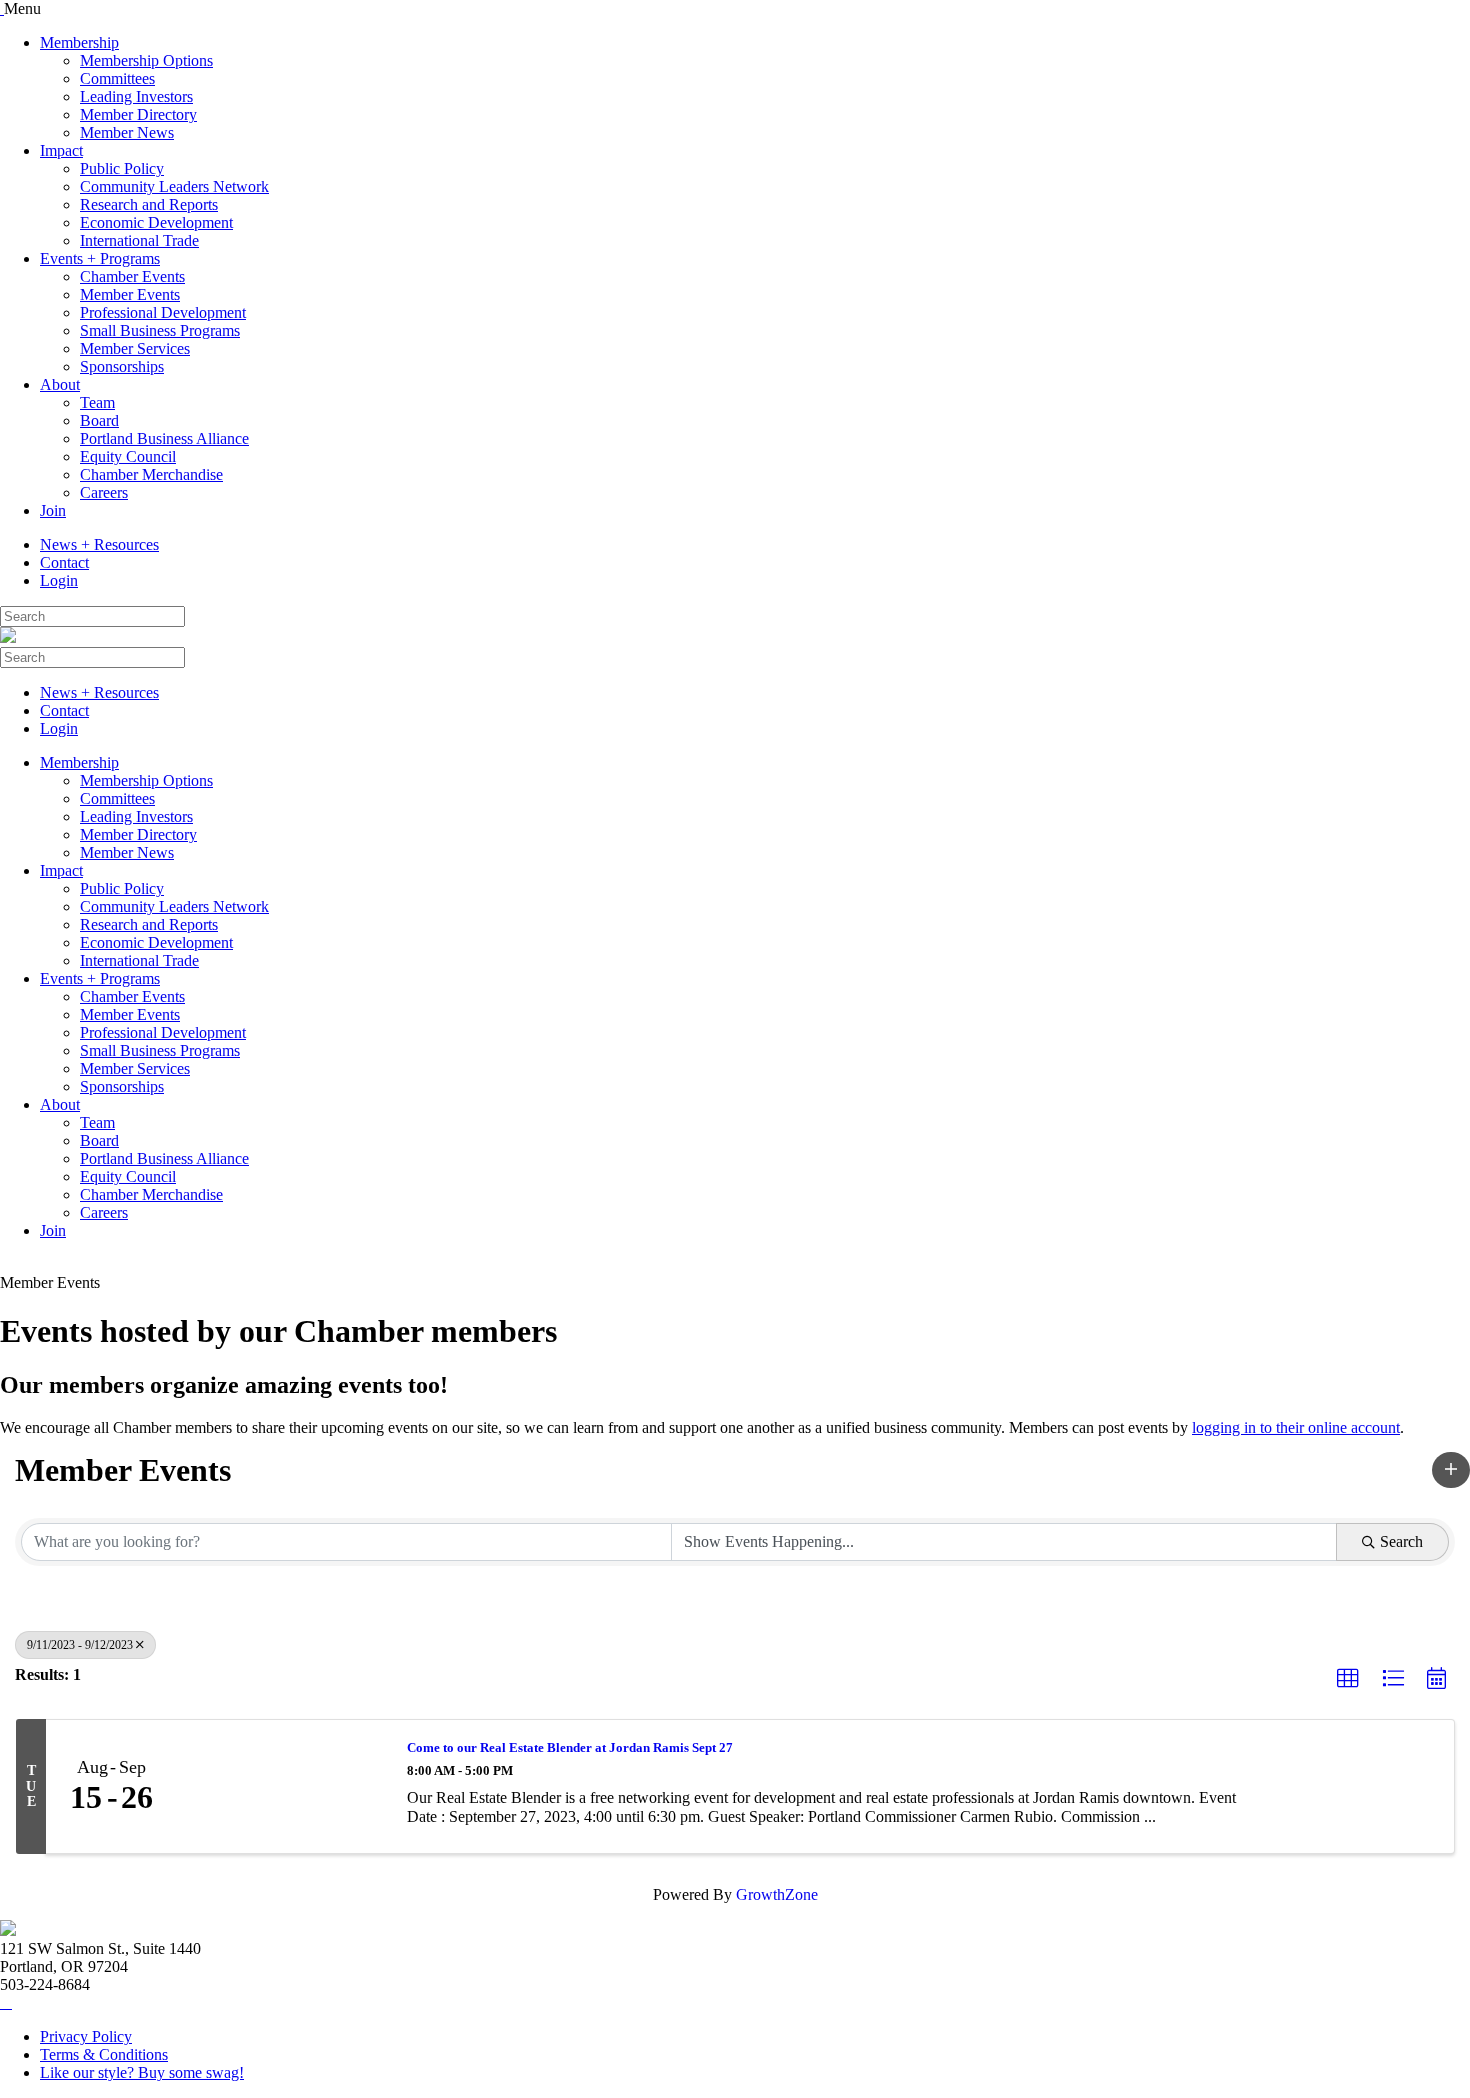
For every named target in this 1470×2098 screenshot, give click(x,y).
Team (97, 402)
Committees (117, 78)
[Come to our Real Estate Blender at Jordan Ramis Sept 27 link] (281, 1787)
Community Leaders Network (174, 186)
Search (1401, 1541)
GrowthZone (777, 1894)
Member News (127, 132)
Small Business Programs (160, 330)
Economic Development (156, 222)
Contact (64, 562)
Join (53, 510)
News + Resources (99, 544)
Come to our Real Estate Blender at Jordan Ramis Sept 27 (570, 1747)
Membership (79, 42)
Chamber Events (132, 276)
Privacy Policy (86, 2036)
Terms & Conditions (104, 2054)
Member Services (135, 348)
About (60, 384)
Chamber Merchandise (151, 474)
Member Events (130, 294)
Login (59, 580)
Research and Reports (149, 204)
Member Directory (138, 114)
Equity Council (128, 456)
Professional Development (163, 312)
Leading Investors (136, 96)
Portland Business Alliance (164, 438)
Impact (61, 150)
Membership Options (146, 60)
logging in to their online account (1296, 1427)
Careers (104, 492)
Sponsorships (122, 366)
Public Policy (122, 168)
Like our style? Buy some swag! (142, 2072)
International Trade (139, 240)
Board (99, 420)
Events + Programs (100, 258)
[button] (1451, 1470)
